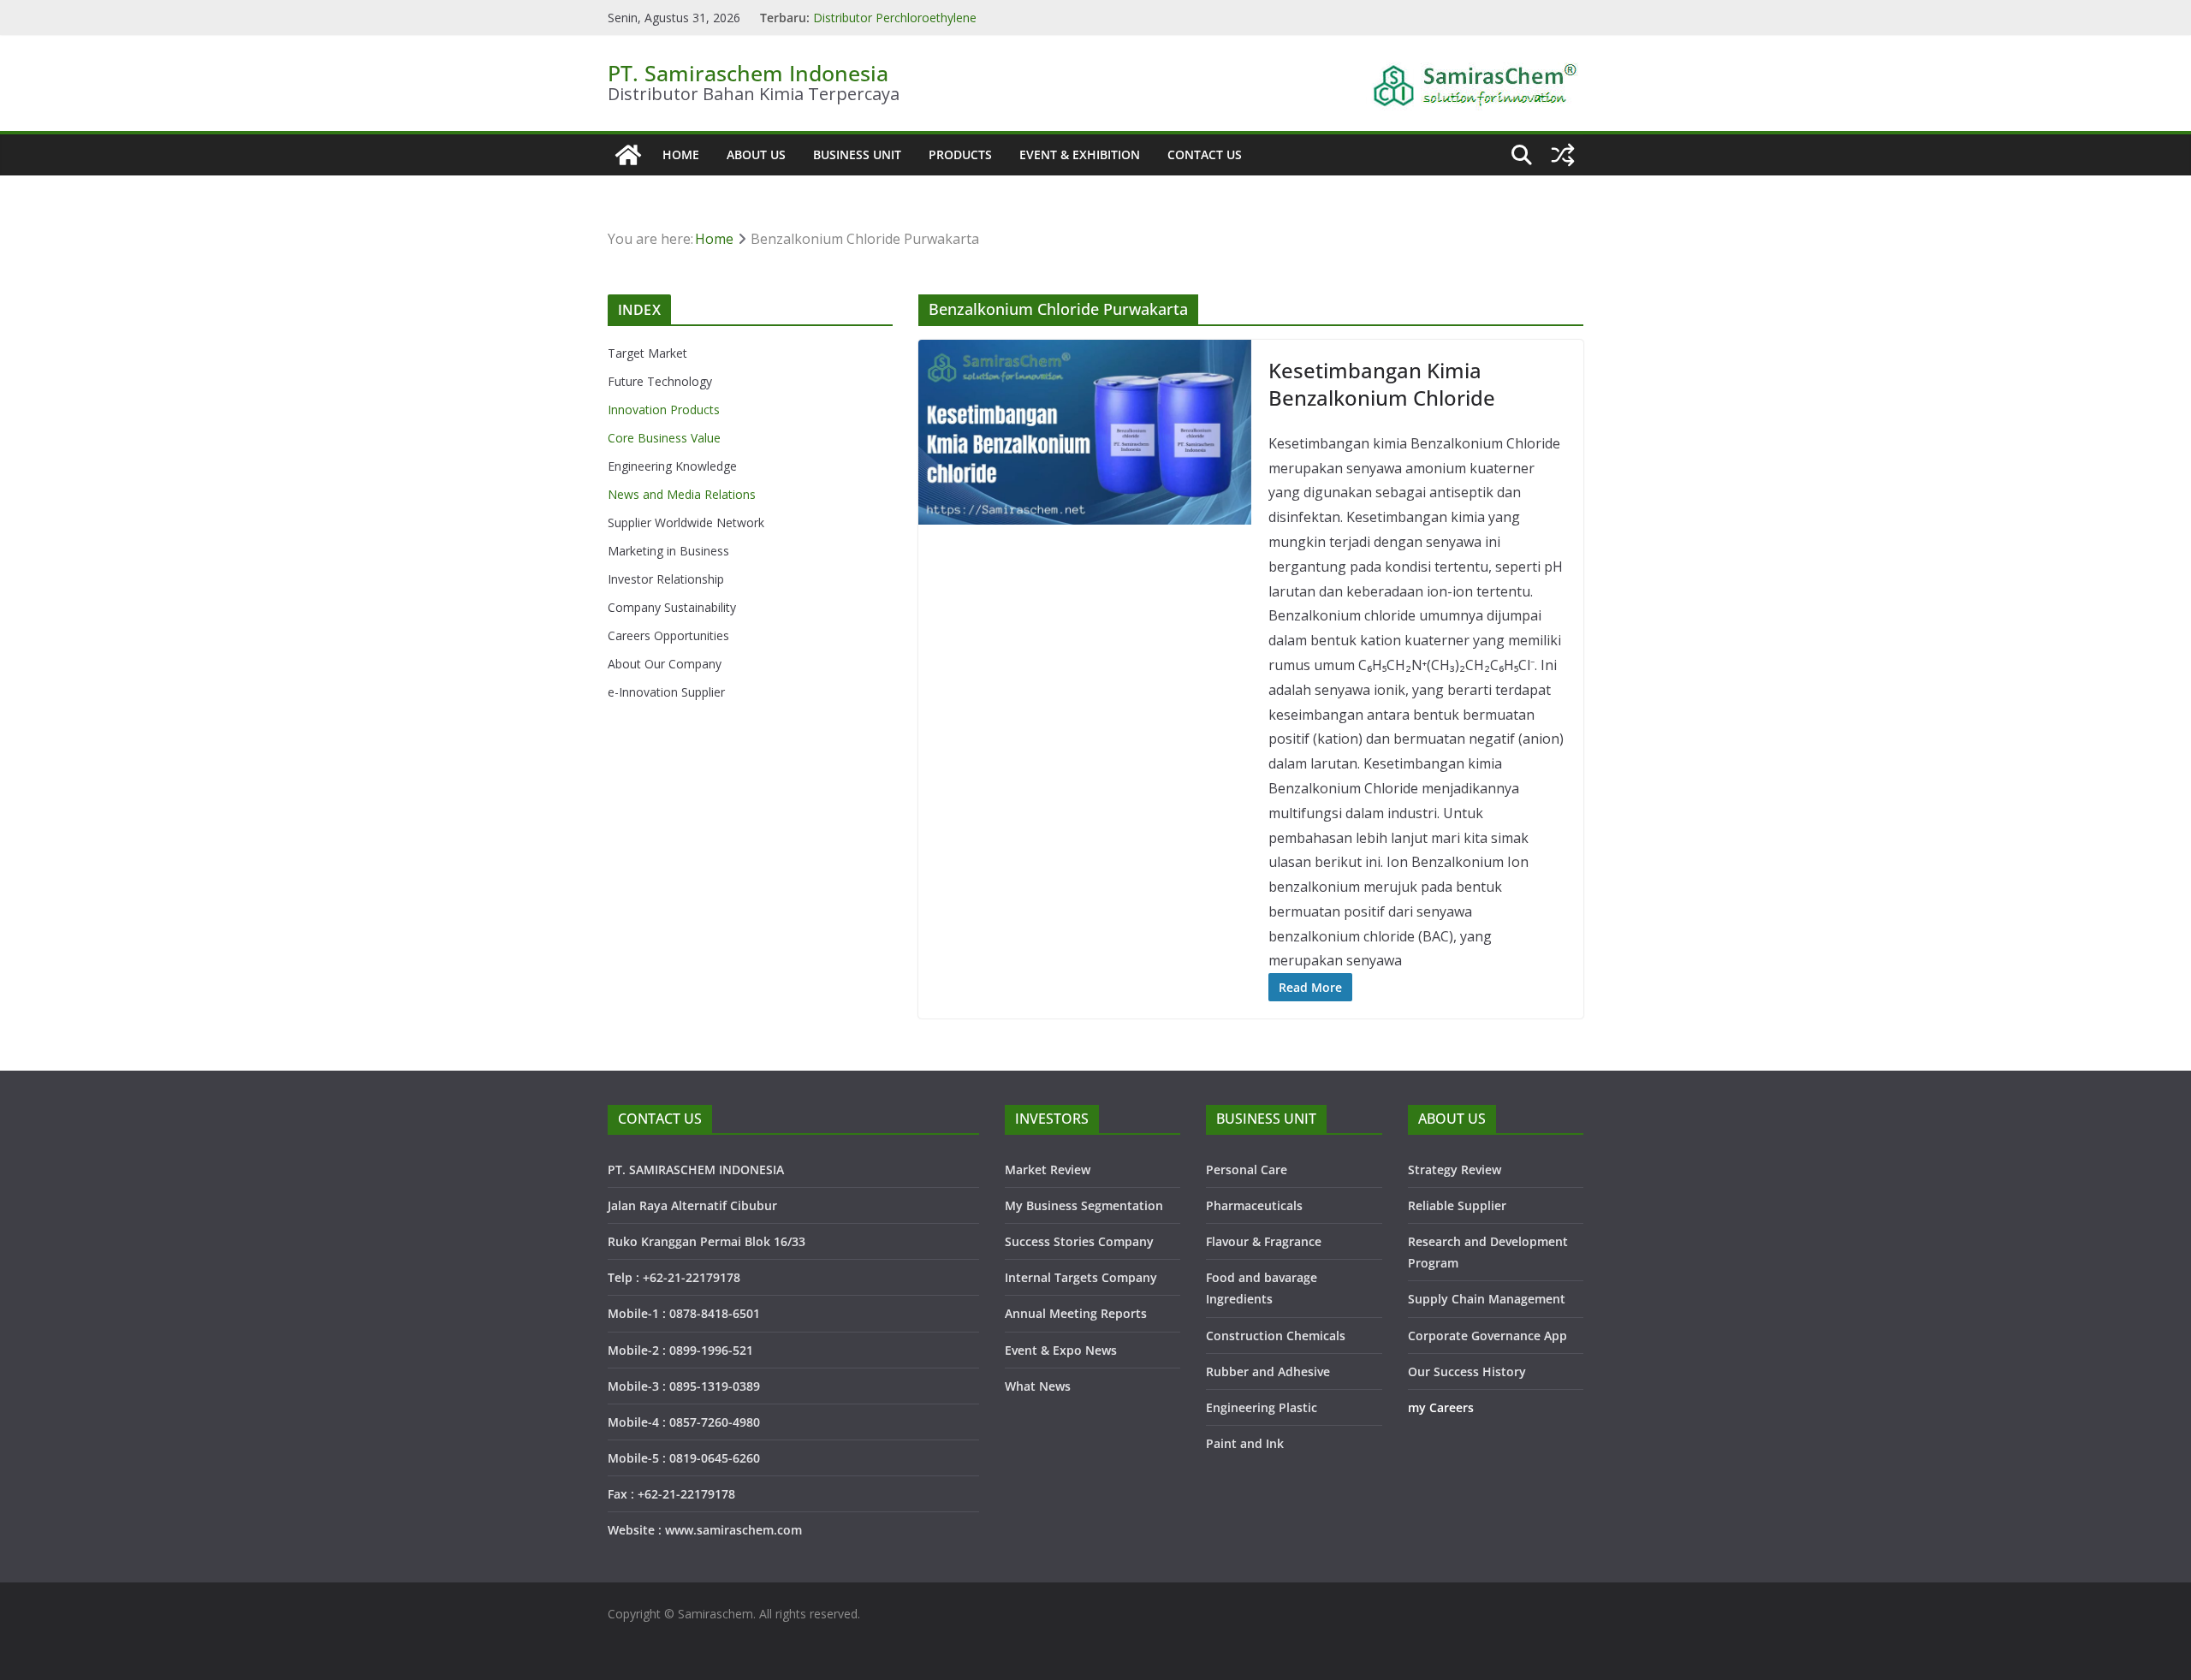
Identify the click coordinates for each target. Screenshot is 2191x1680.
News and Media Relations (682, 494)
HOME (681, 154)
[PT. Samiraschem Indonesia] (628, 155)
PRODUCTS (960, 154)
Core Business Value (664, 438)
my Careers (1441, 1407)
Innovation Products (664, 410)
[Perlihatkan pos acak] (1563, 155)
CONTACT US (1205, 154)
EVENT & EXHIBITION (1080, 154)
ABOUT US (756, 154)
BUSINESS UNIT (857, 154)
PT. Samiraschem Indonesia (748, 73)
